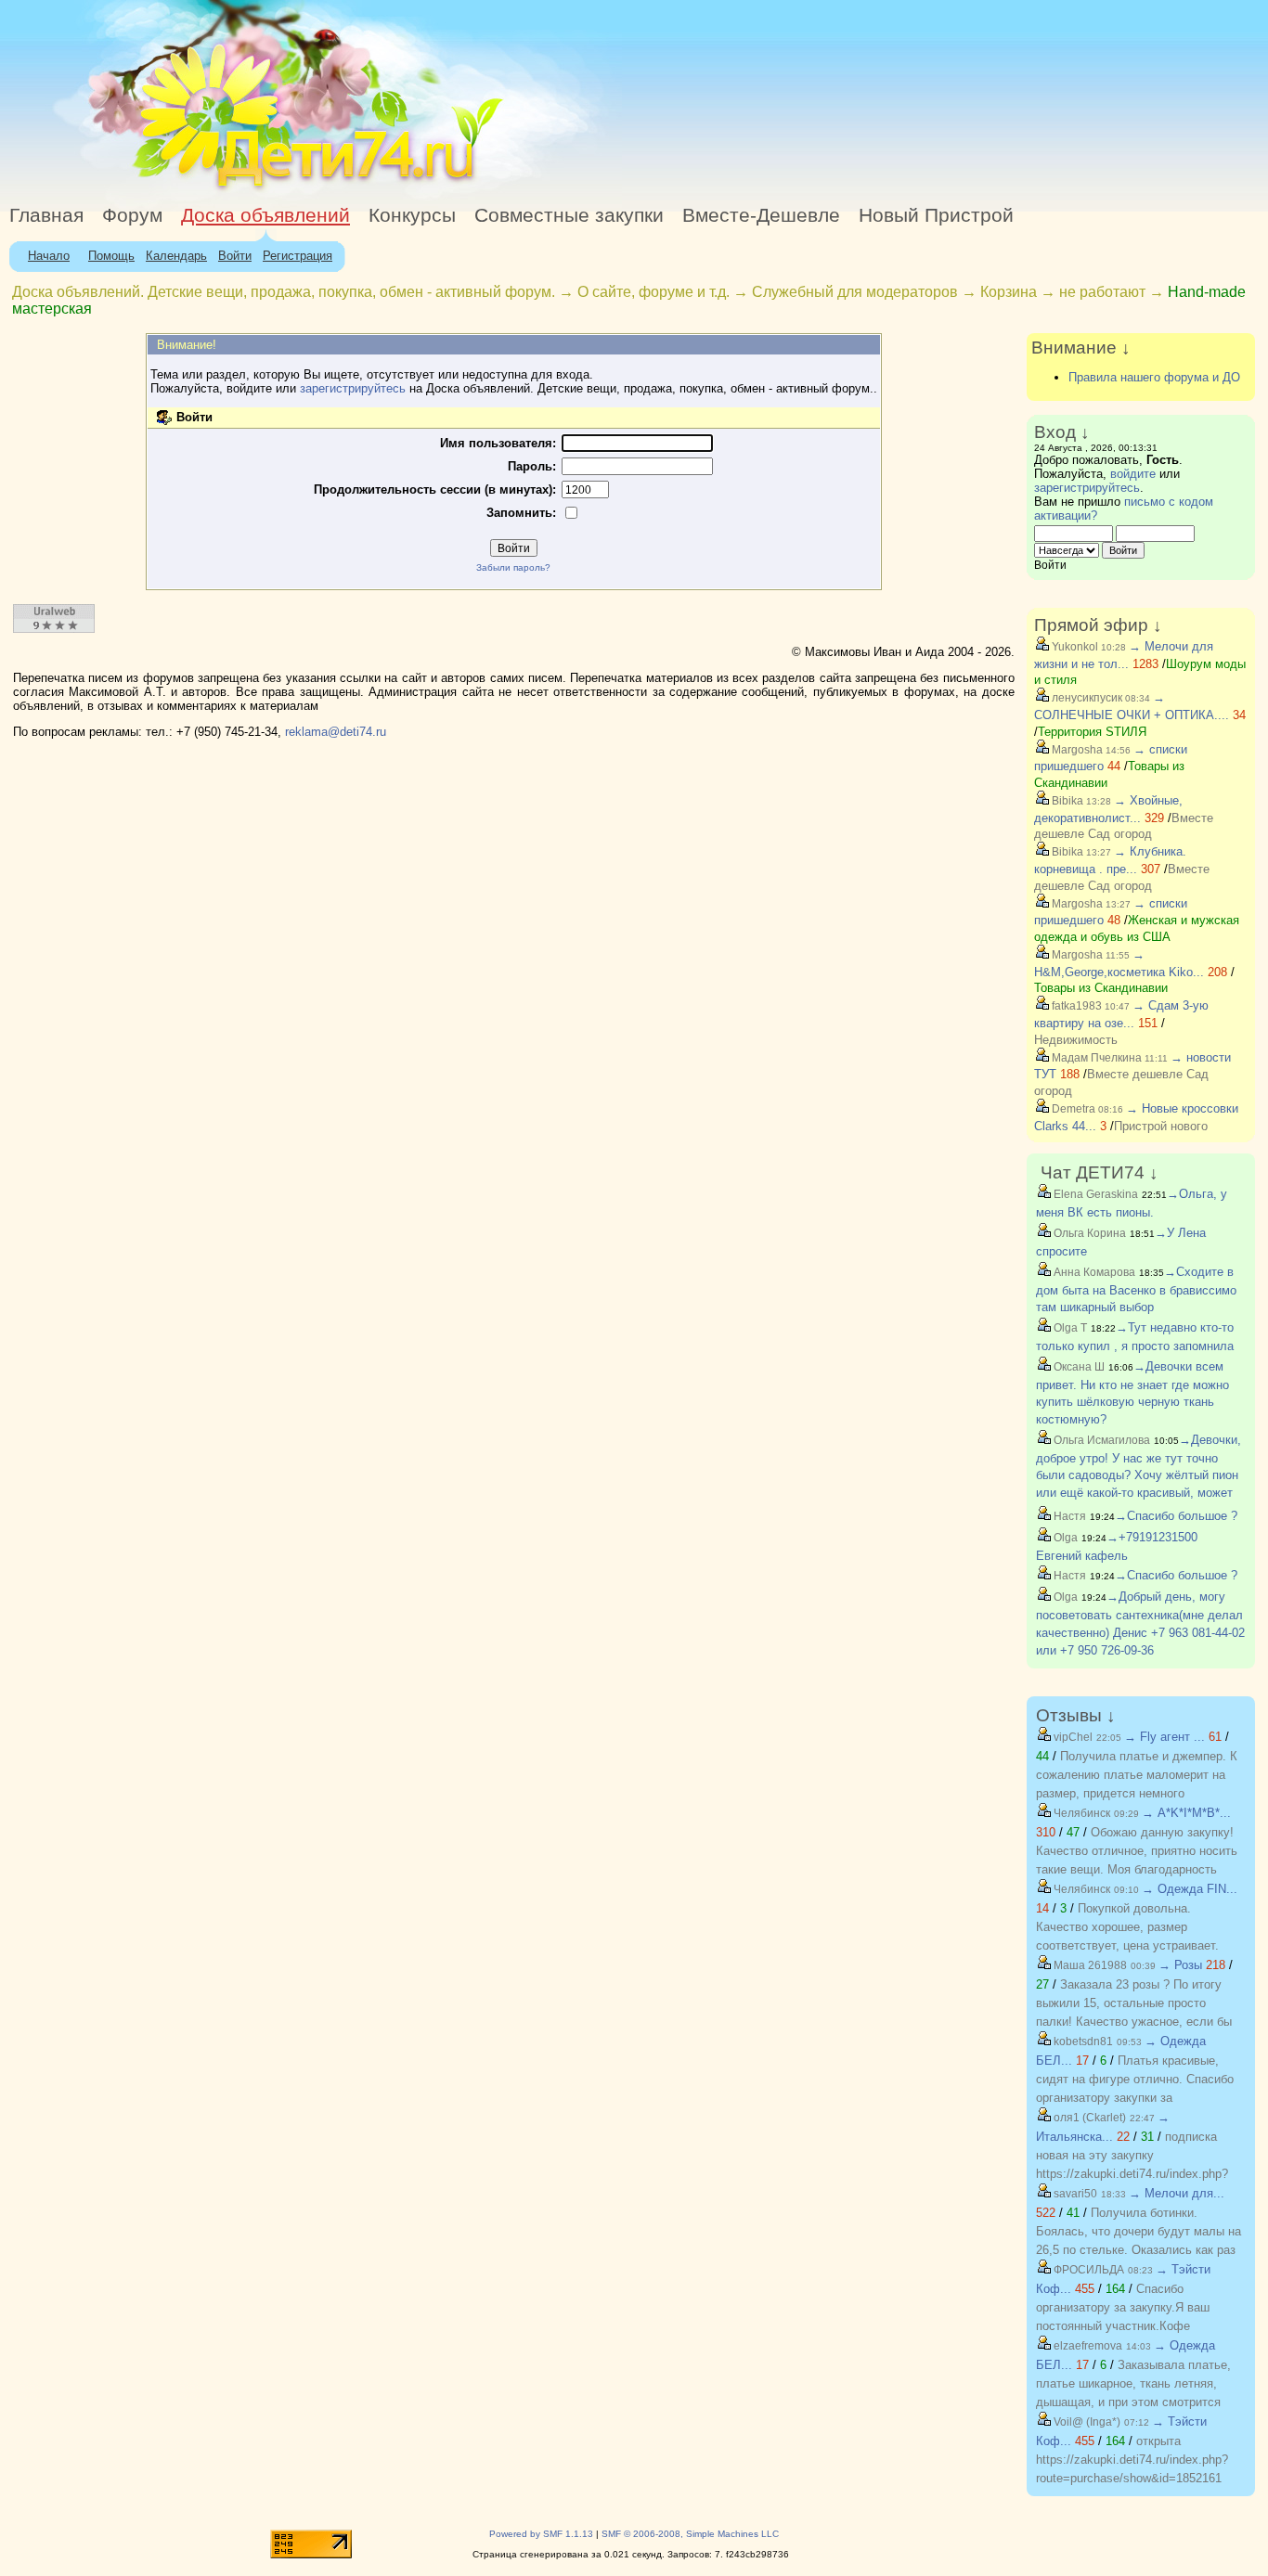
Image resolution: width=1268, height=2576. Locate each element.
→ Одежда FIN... (1190, 1889)
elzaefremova (1087, 2346)
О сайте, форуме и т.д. (653, 292)
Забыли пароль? (513, 567)
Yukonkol (1074, 647)
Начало (49, 256)
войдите (1133, 474)
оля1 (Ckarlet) (1088, 2118)
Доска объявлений (265, 215)
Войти (235, 256)
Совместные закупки (569, 215)
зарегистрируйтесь (353, 388)
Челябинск (1080, 1813)
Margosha (1076, 750)
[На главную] (170, 190)
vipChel (1072, 1737)
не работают (1102, 292)
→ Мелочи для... (1177, 2193)
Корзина (1009, 292)
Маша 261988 (1089, 1965)
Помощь (111, 256)
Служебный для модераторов (855, 292)
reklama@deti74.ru (336, 732)
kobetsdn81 (1082, 2041)
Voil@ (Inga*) (1086, 2422)
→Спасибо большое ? (1176, 1516)
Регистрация (298, 256)
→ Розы (1180, 1965)
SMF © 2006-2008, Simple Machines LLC (690, 2534)
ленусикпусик (1086, 698)
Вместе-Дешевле (761, 215)
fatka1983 (1075, 1006)
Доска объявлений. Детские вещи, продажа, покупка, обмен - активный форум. (284, 292)
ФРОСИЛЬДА (1087, 2270)
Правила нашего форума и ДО (1154, 377)
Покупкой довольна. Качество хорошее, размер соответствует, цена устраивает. (1127, 1927)
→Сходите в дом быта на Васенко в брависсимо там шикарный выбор (1136, 1290)
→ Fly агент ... (1164, 1737)
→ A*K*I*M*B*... (1186, 1813)
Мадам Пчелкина (1095, 1058)
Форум (132, 215)
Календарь (176, 256)
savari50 (1074, 2194)
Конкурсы (412, 215)
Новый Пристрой (936, 215)
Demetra (1072, 1109)
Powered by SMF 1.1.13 (541, 2534)
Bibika (1066, 801)
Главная (46, 215)
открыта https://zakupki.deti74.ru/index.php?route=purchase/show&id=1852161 (1132, 2460)
